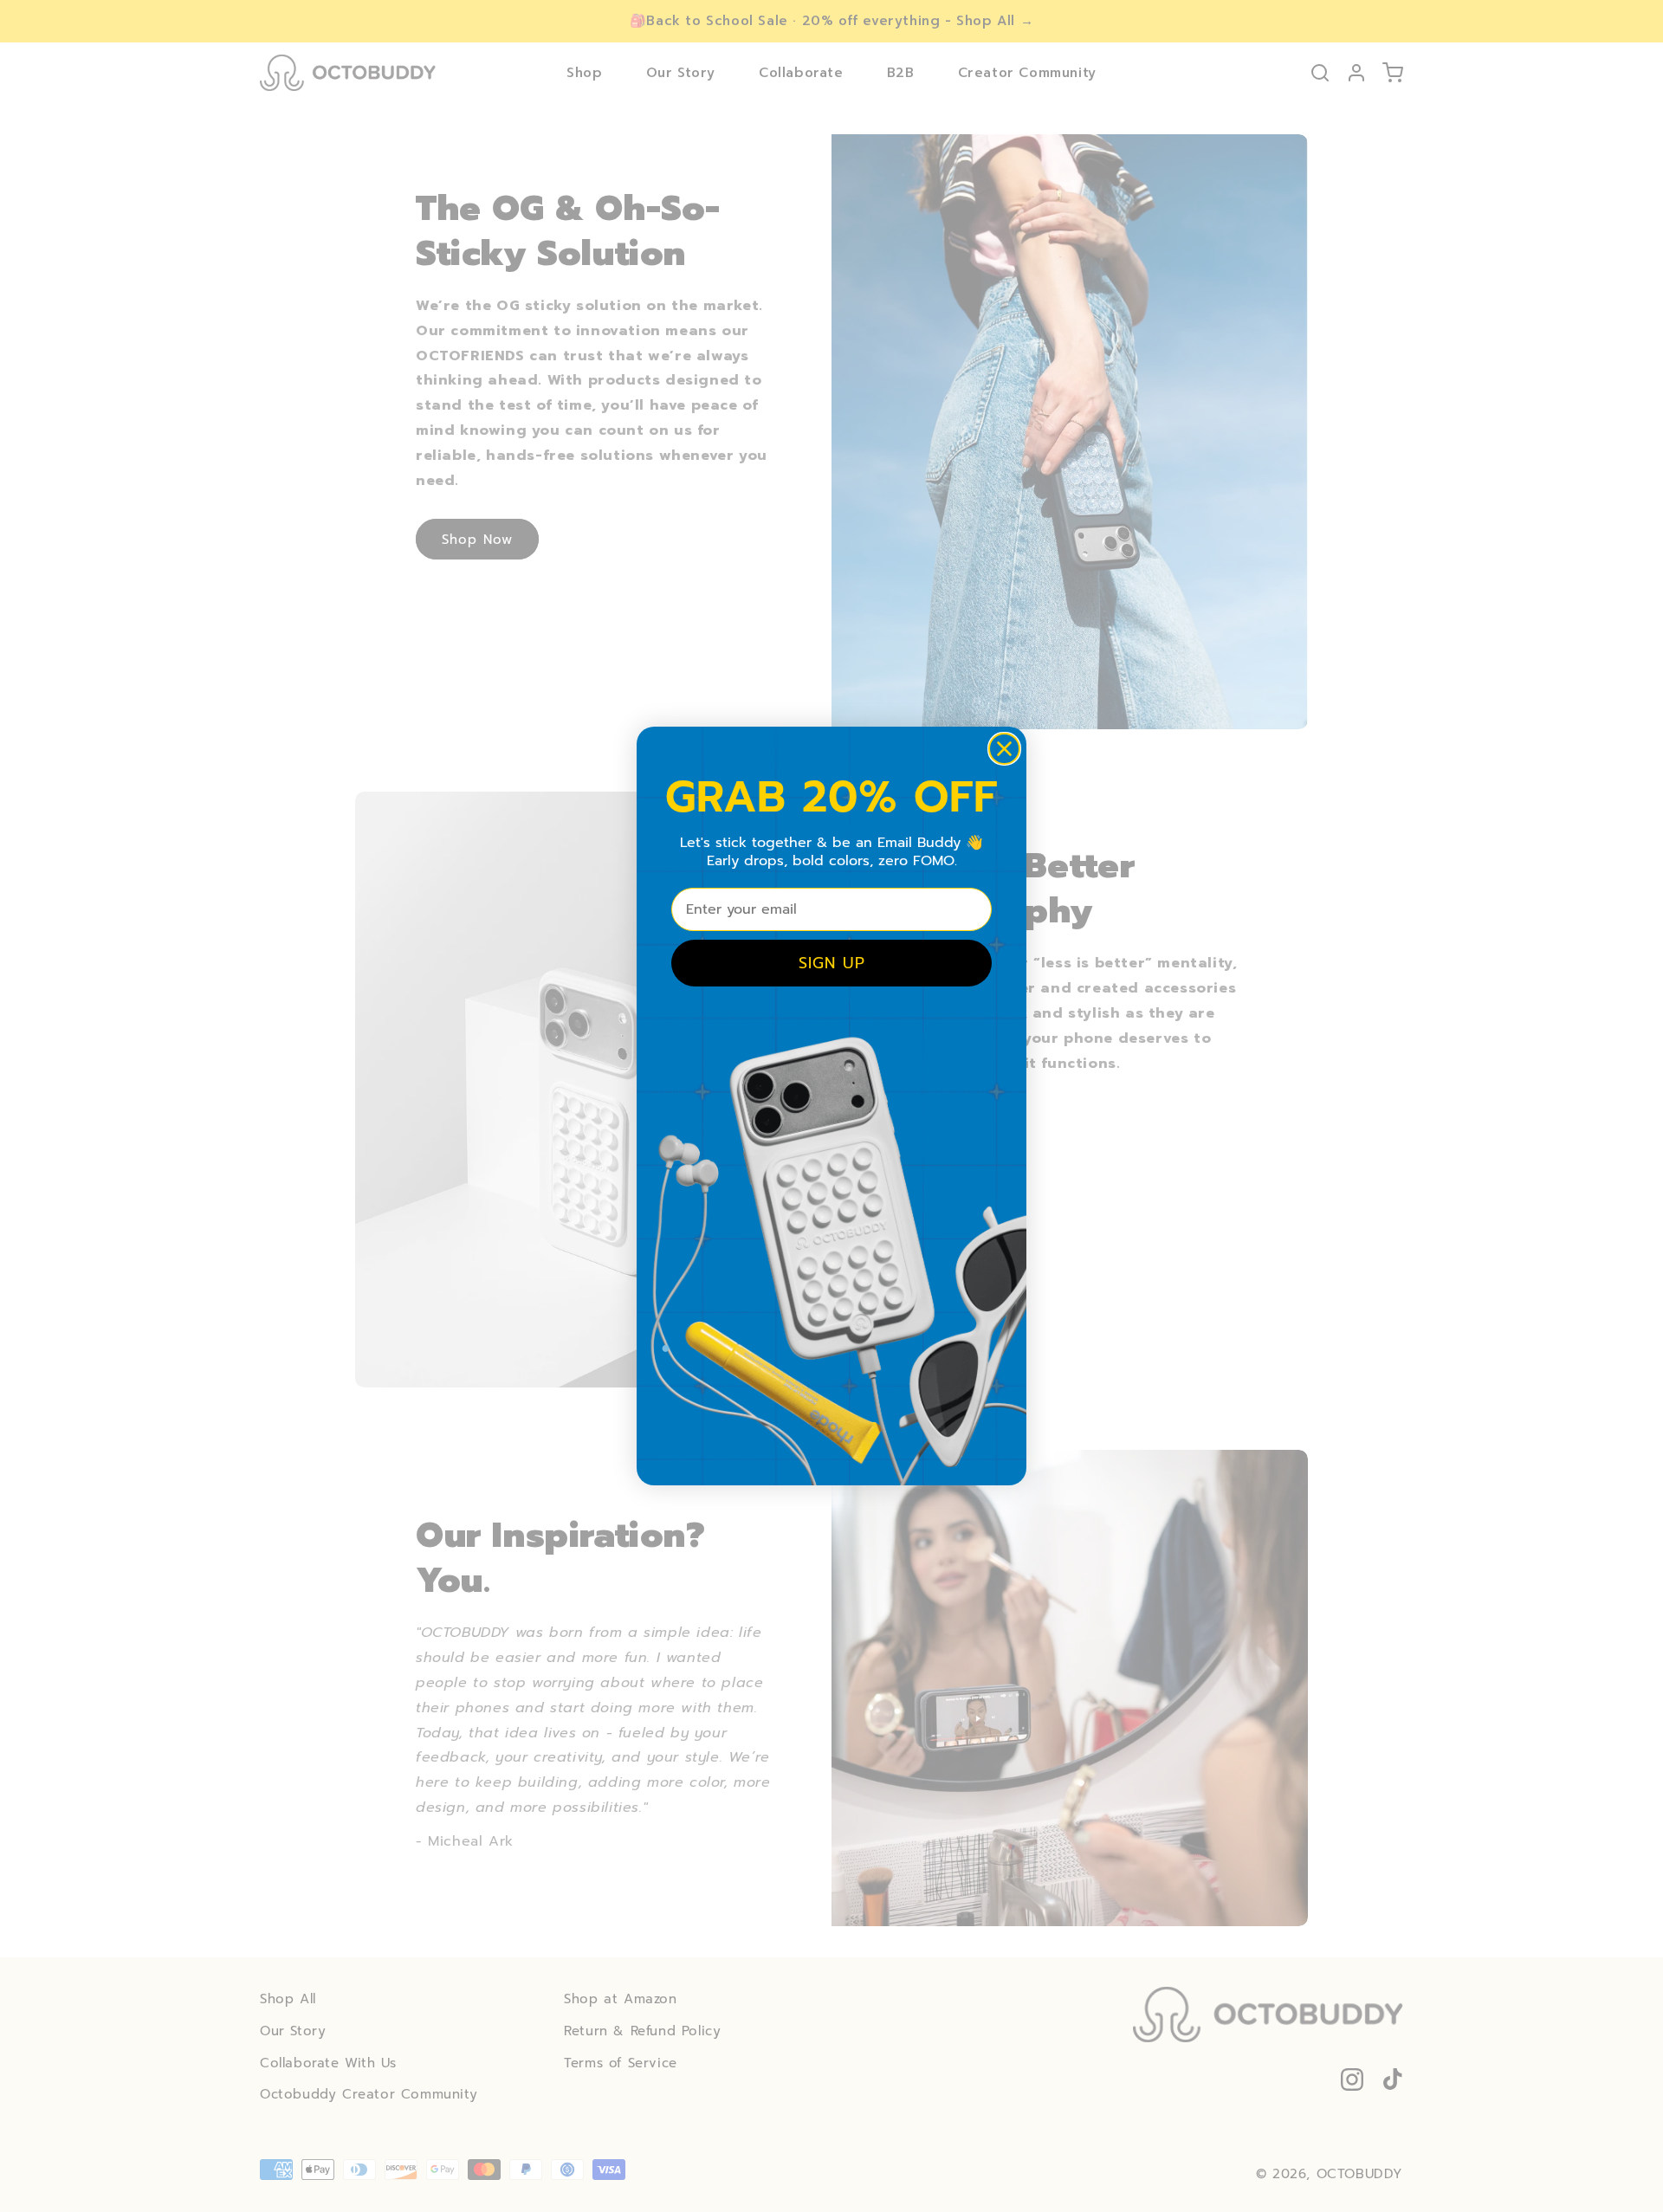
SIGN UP (832, 963)
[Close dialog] (1004, 749)
